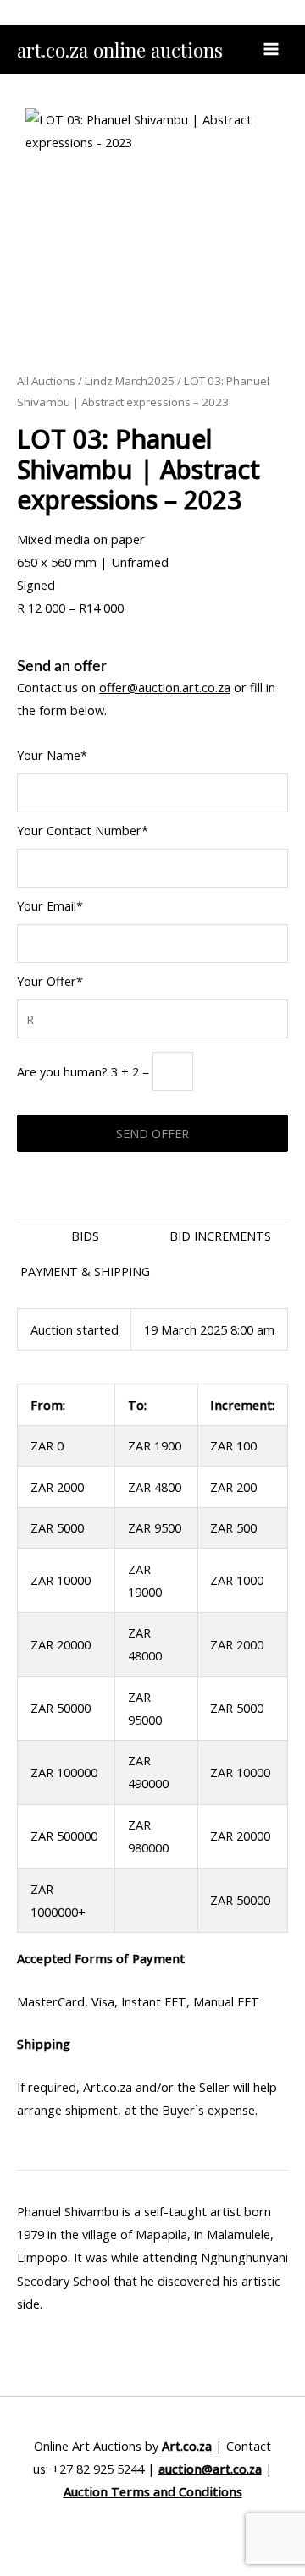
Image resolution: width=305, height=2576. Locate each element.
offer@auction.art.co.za (165, 687)
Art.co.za (187, 2446)
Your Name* (52, 755)
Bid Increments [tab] (220, 1236)
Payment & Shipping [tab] (85, 1271)
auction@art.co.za (210, 2469)
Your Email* (50, 905)
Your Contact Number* (83, 830)
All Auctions (46, 381)
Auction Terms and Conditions (153, 2491)
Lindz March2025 (130, 381)
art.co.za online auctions (120, 50)
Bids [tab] (85, 1236)
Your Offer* (50, 981)
